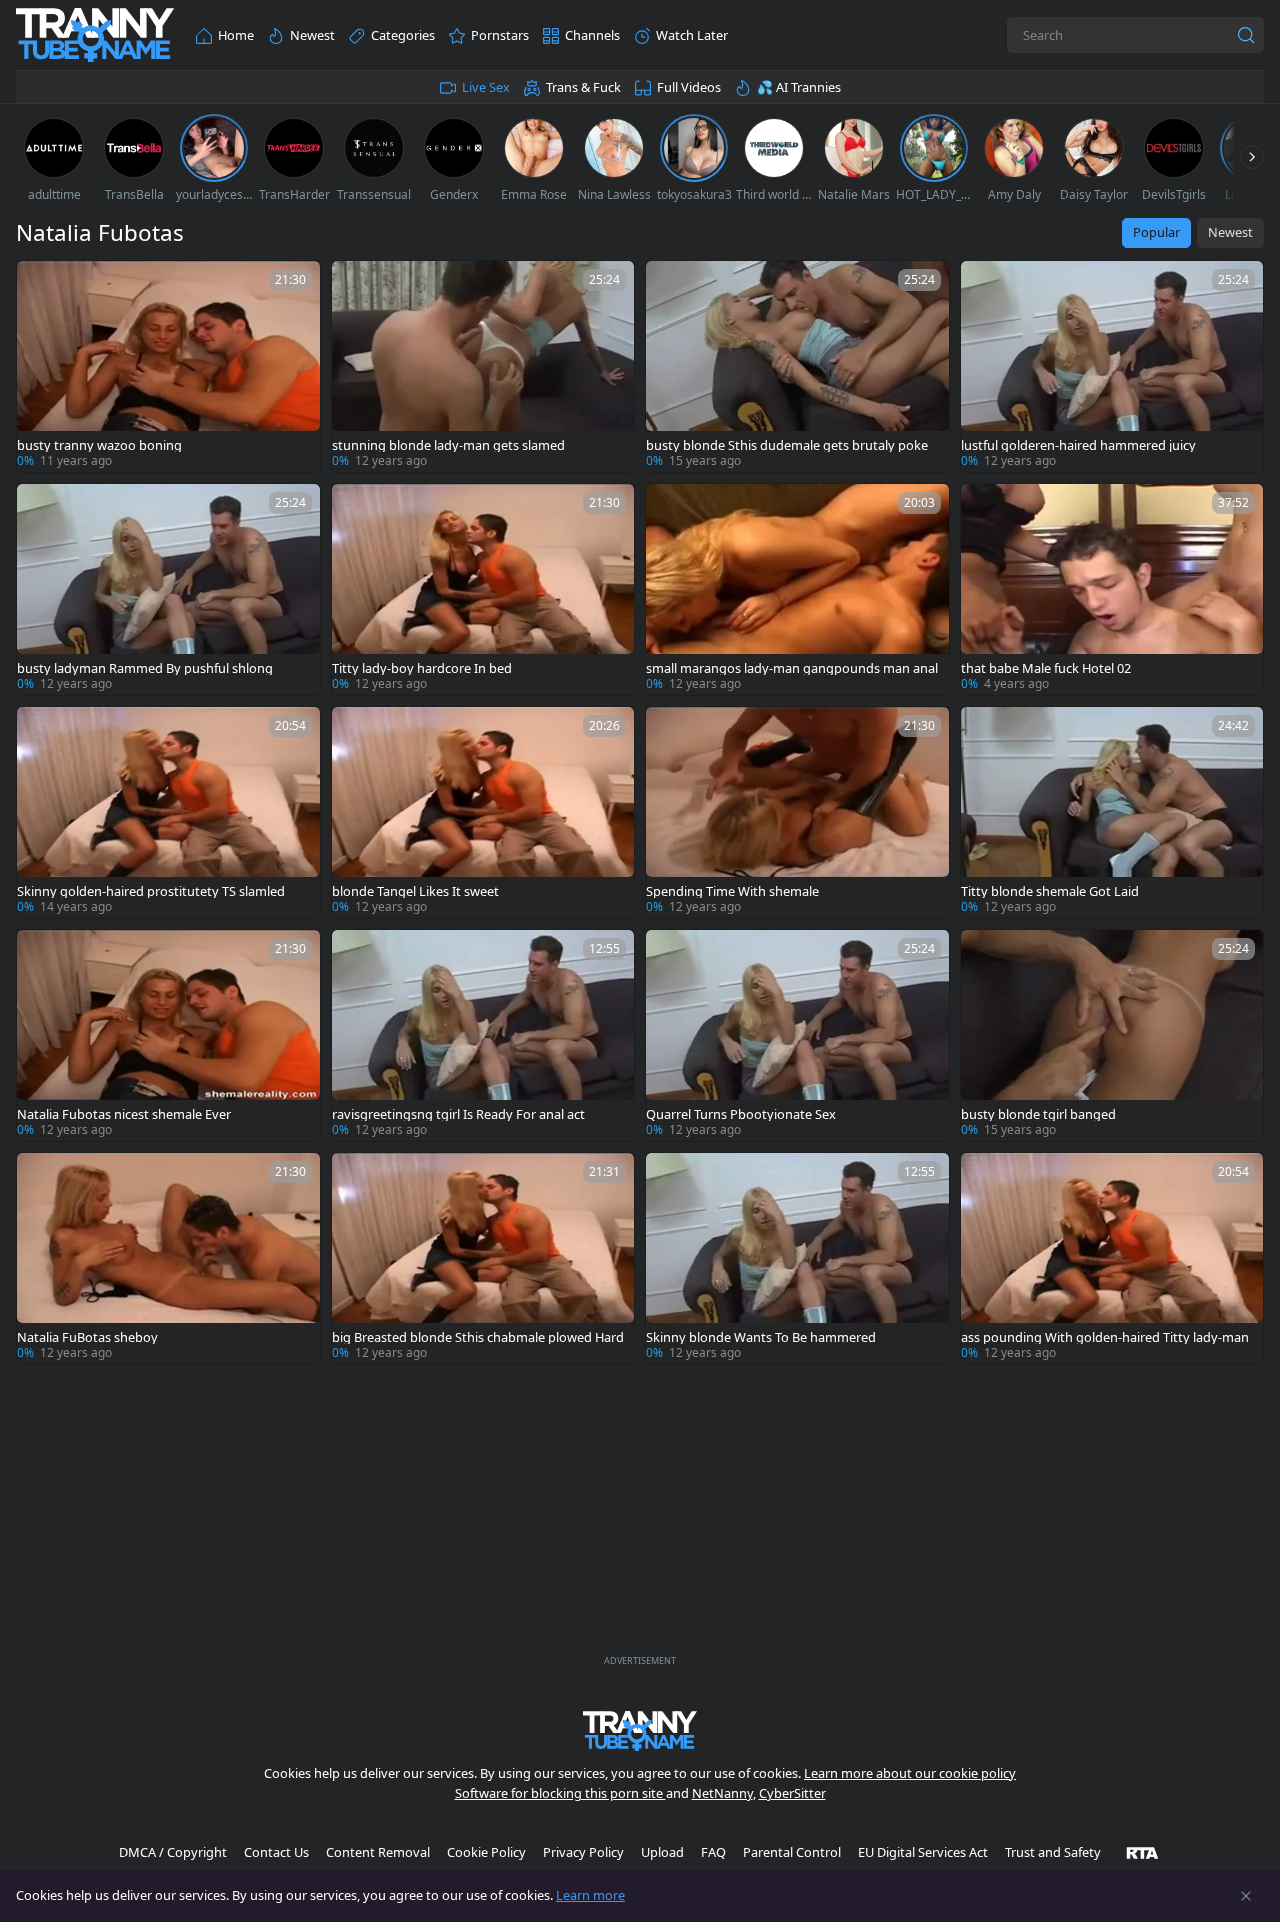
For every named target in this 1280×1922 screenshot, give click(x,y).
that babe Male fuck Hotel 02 (1046, 668)
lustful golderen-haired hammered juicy (1078, 445)
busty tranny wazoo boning (99, 445)
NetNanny (722, 1793)
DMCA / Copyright (173, 1852)
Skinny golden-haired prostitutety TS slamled (151, 891)
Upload (662, 1852)
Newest (1230, 232)
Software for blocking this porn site (560, 1793)
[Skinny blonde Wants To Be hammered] (797, 1258)
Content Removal (378, 1852)
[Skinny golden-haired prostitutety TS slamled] (168, 812)
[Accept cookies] (1246, 1896)
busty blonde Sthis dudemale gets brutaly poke (787, 445)
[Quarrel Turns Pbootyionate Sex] (797, 1035)
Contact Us (276, 1852)
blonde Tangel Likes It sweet (415, 891)
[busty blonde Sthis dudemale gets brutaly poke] (797, 366)
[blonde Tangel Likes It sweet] (483, 812)
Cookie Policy (486, 1852)
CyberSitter (792, 1793)
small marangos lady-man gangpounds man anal (792, 668)
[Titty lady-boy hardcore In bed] (483, 589)
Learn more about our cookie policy (910, 1773)
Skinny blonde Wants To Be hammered (761, 1337)
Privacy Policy (583, 1852)
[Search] (1246, 35)
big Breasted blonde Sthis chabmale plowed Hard (478, 1337)
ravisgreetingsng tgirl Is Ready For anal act (458, 1114)
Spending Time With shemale (732, 891)
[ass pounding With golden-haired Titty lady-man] (1112, 1258)
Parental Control (792, 1852)
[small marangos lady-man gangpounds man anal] (797, 589)
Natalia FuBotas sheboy (87, 1337)
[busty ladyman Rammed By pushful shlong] (168, 589)
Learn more (590, 1895)
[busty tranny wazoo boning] (168, 366)
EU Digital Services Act (923, 1852)
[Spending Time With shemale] (797, 812)
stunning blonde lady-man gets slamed (448, 445)
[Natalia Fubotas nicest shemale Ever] (168, 1035)
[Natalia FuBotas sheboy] (168, 1258)
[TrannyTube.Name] (95, 35)
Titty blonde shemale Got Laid (1050, 891)
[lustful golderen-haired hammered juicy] (1112, 366)
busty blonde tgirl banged (1038, 1114)
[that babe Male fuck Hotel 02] (1112, 589)
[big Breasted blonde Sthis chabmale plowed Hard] (483, 1258)
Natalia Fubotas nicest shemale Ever (124, 1114)
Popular (1156, 232)
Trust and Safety (1053, 1852)
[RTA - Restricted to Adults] (1142, 1852)
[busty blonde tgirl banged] (1112, 1035)
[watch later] (41, 285)
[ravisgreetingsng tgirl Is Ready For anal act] (483, 1035)
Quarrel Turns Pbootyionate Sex (741, 1114)
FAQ (713, 1852)
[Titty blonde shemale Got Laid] (1112, 812)
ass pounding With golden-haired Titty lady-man (1105, 1337)
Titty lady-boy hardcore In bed (422, 668)
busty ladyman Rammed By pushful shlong (145, 668)
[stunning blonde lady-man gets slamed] (483, 366)
